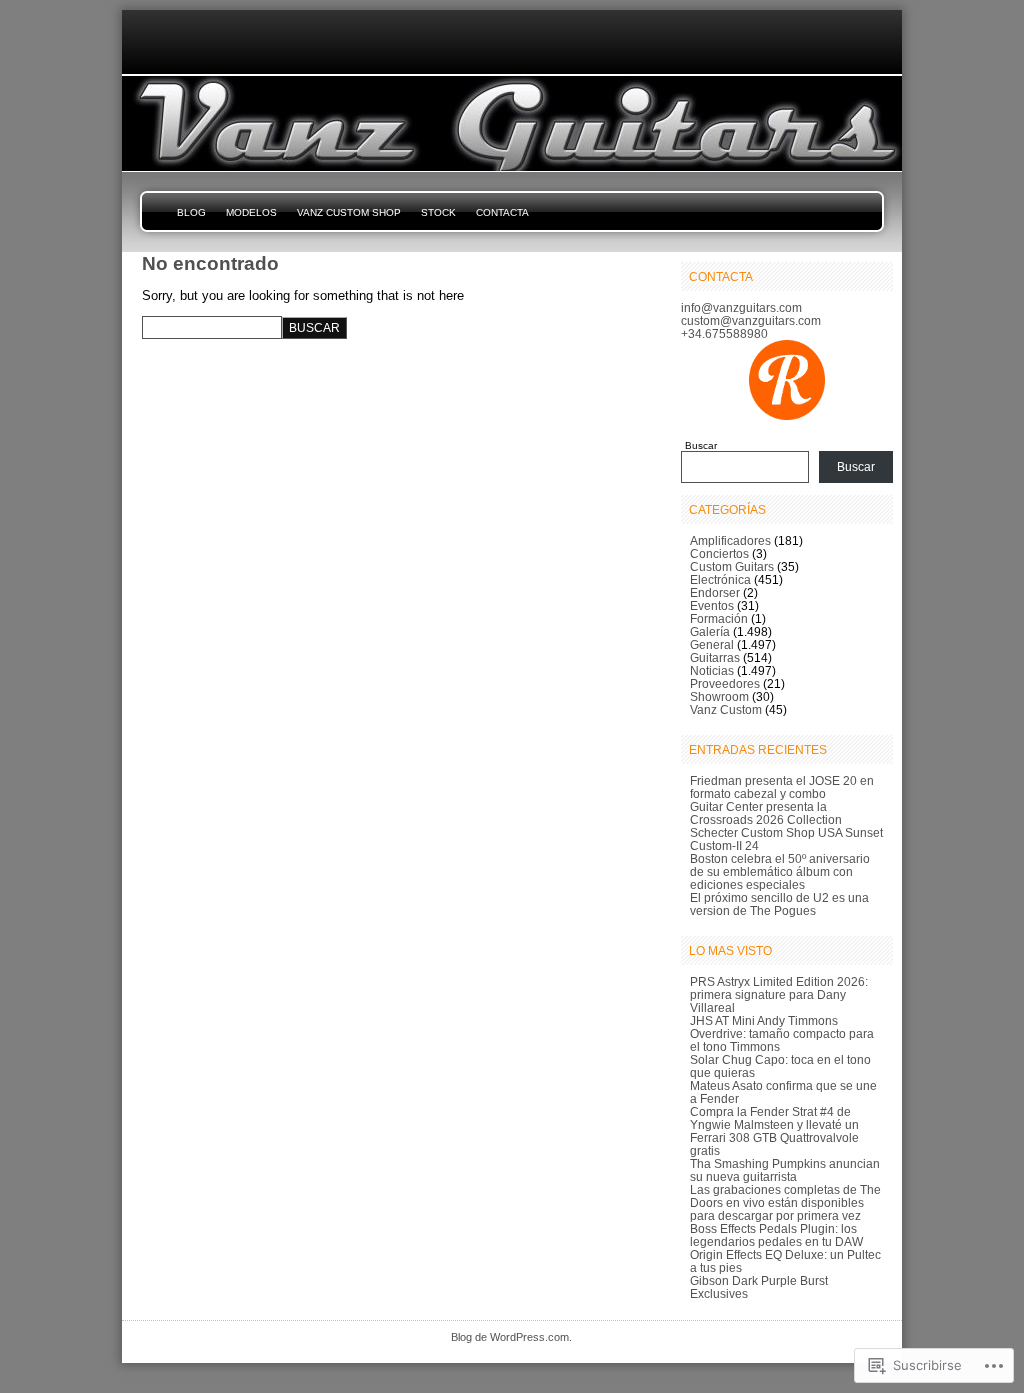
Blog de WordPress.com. (511, 1337)
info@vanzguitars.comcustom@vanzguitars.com (751, 314)
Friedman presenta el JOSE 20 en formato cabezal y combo (782, 787)
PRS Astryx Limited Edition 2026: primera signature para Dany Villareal (779, 994)
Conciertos (719, 553)
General (712, 644)
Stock (438, 212)
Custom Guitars (732, 566)
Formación (719, 618)
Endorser (715, 592)
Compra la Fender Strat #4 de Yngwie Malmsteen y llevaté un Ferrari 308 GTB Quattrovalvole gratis (774, 1131)
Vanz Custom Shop (349, 212)
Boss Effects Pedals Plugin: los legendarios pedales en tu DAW (776, 1235)
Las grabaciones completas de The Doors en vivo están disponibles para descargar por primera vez (785, 1202)
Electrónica (720, 579)
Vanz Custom (726, 709)
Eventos (712, 605)
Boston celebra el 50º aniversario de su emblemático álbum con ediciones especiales (780, 871)
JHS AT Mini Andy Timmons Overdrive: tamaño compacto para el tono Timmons (782, 1033)
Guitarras (715, 657)
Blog (191, 212)
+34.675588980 (724, 333)
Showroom (719, 696)
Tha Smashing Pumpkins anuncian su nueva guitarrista (785, 1170)
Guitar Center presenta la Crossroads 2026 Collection (766, 813)
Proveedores (725, 683)
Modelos (251, 212)
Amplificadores (730, 540)
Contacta (502, 212)
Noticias (712, 670)
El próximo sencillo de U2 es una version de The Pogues (779, 904)
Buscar (701, 445)
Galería (710, 631)
